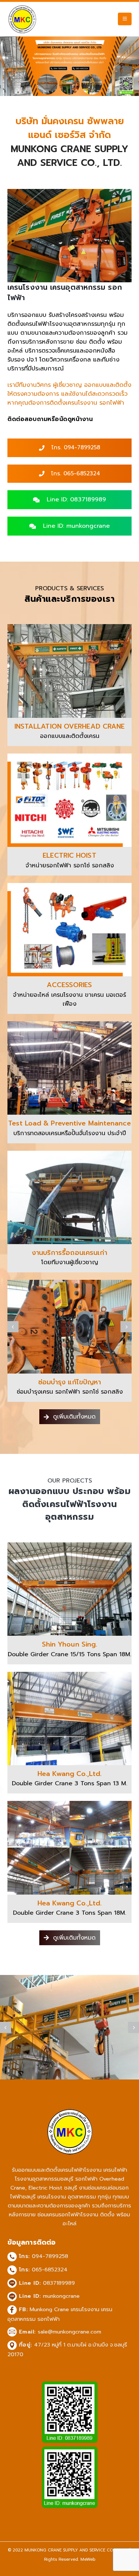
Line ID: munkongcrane (75, 526)
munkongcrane (61, 2296)
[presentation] (13, 1327)
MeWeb (88, 2559)
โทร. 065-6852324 (75, 473)
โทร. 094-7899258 (75, 447)
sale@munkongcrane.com (69, 2332)
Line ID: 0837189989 (75, 500)
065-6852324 (50, 2270)
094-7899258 (50, 2256)
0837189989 (59, 2283)
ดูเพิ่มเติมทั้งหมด (73, 1417)
